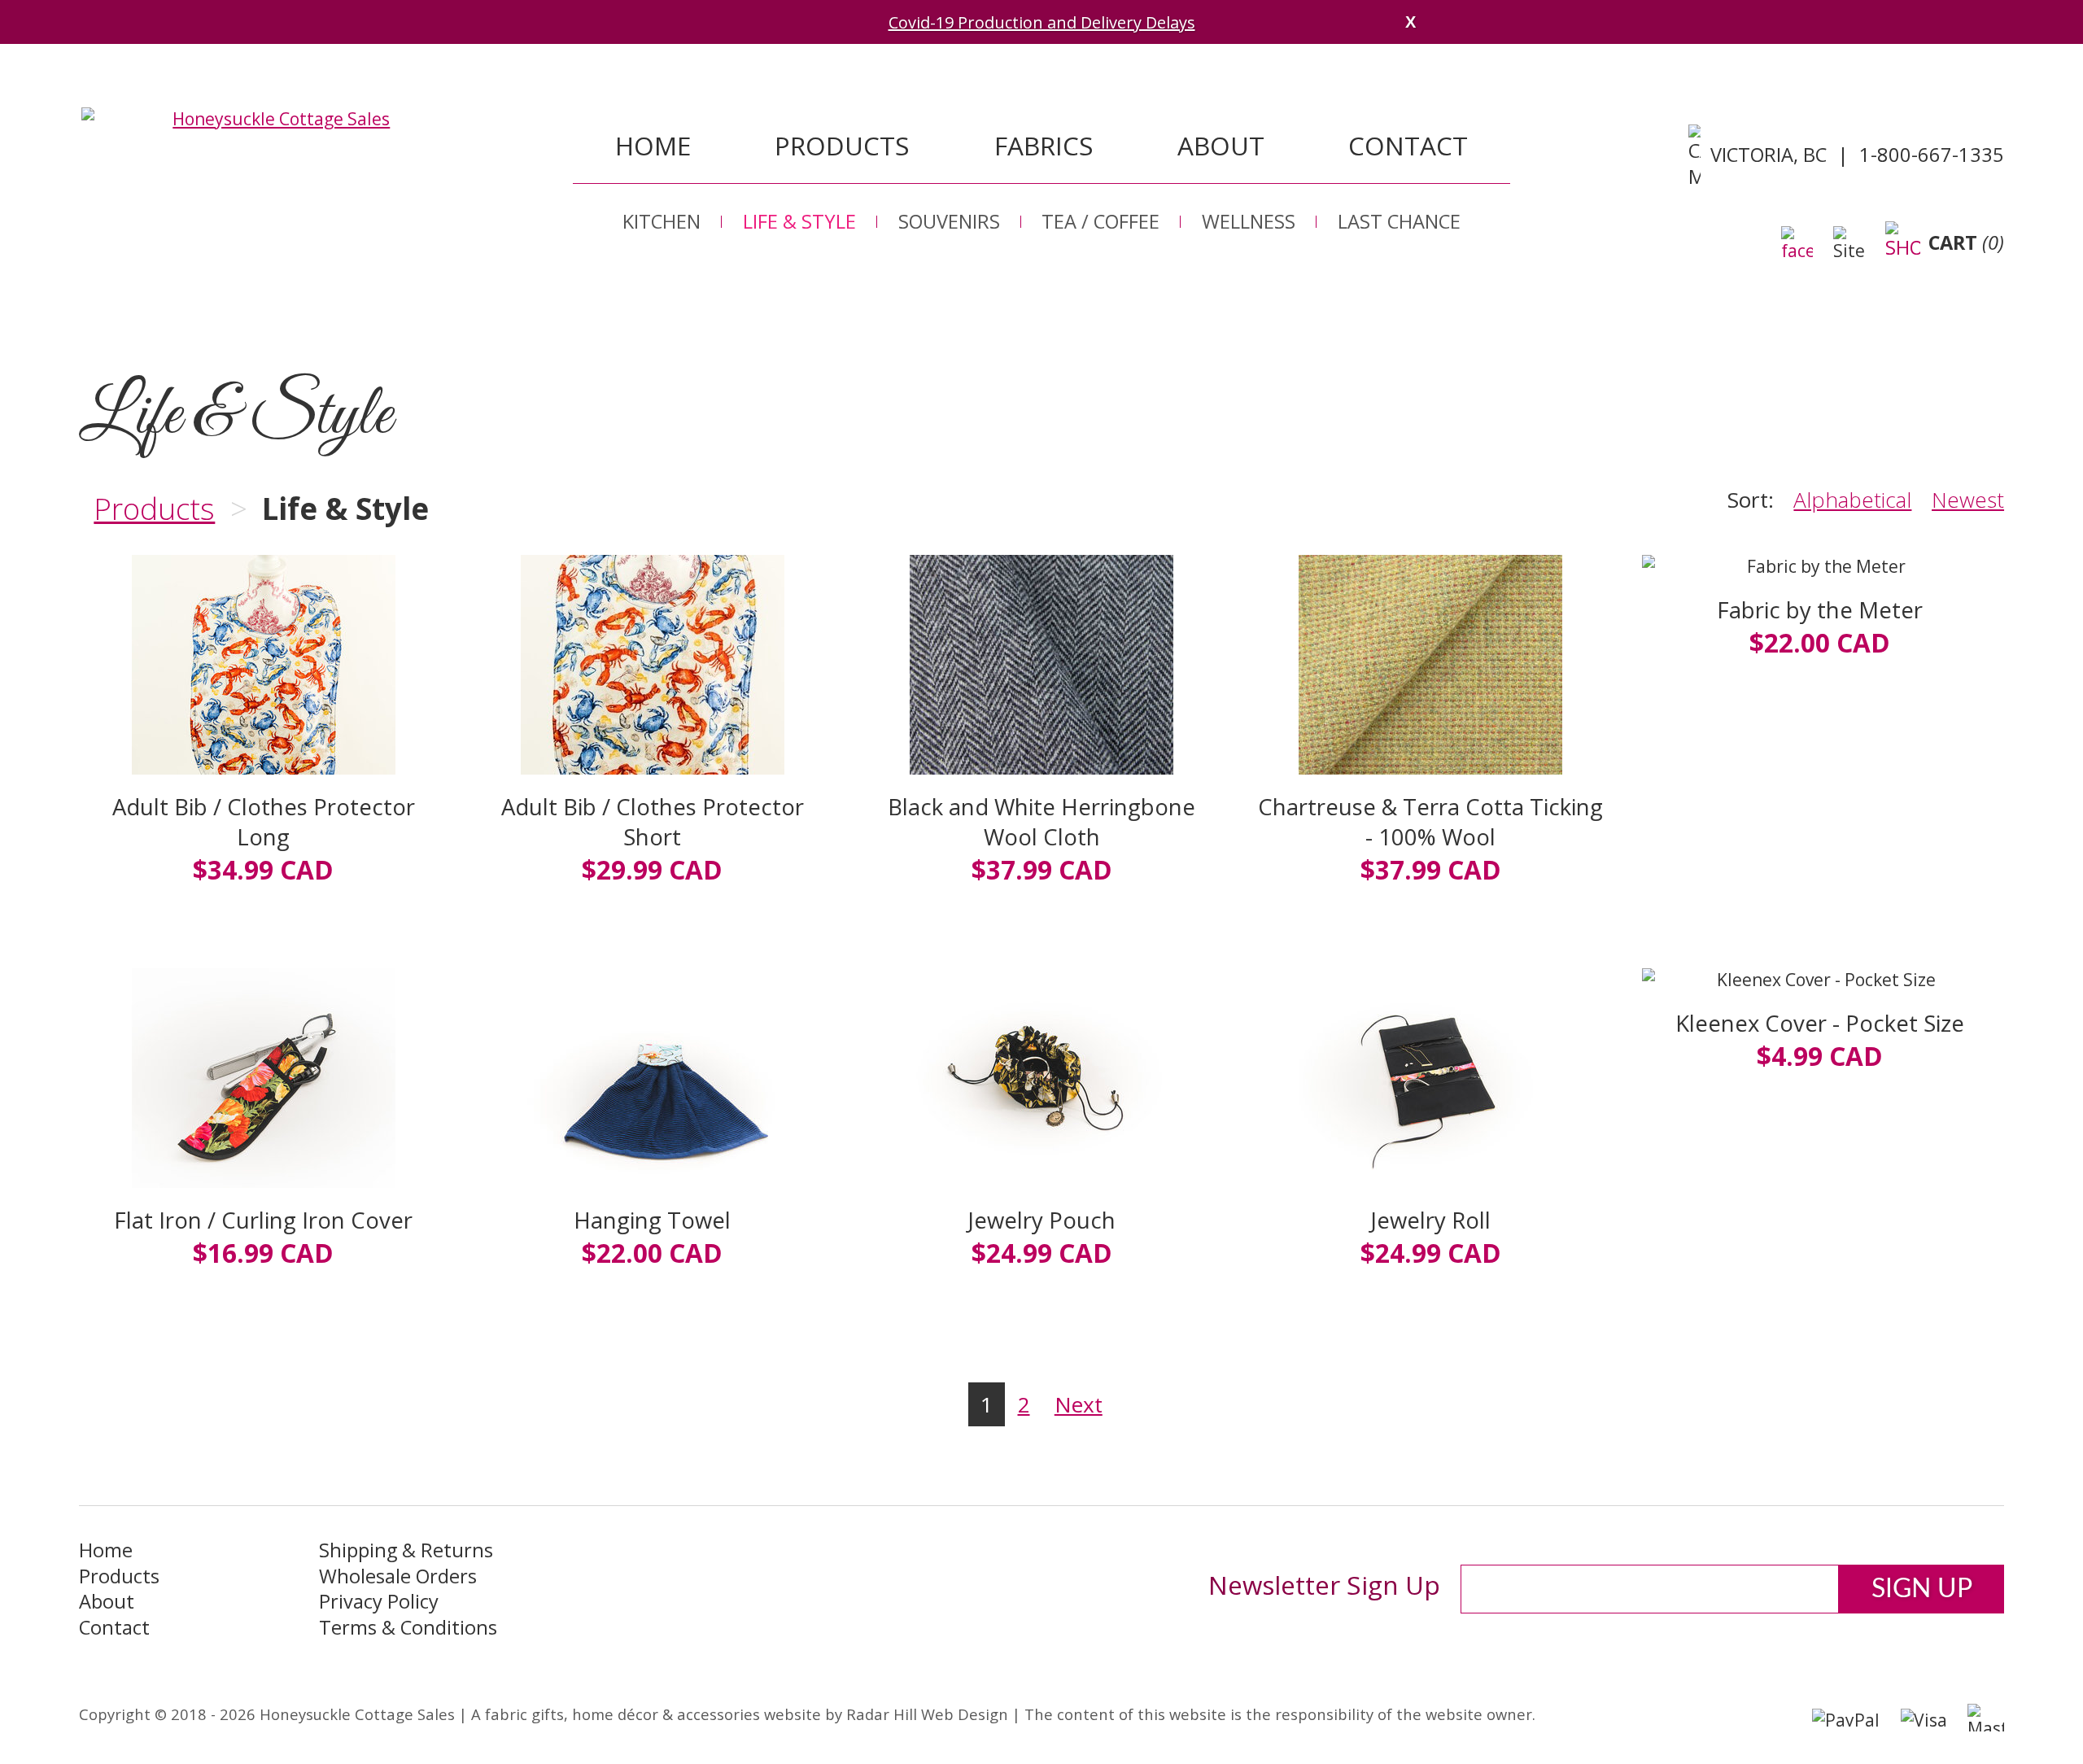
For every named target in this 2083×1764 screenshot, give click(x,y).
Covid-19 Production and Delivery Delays (1042, 22)
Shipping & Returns (406, 1550)
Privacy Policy (379, 1602)
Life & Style (799, 221)
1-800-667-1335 (1932, 155)
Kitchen (662, 221)
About (1221, 145)
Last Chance (1399, 221)
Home (653, 145)
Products (842, 145)
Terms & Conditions (408, 1628)
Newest (1968, 500)
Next (1079, 1404)
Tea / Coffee (1100, 221)
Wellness (1249, 221)
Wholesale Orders (398, 1576)
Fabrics (1044, 145)
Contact (1408, 145)
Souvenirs (949, 221)
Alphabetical (1852, 500)
